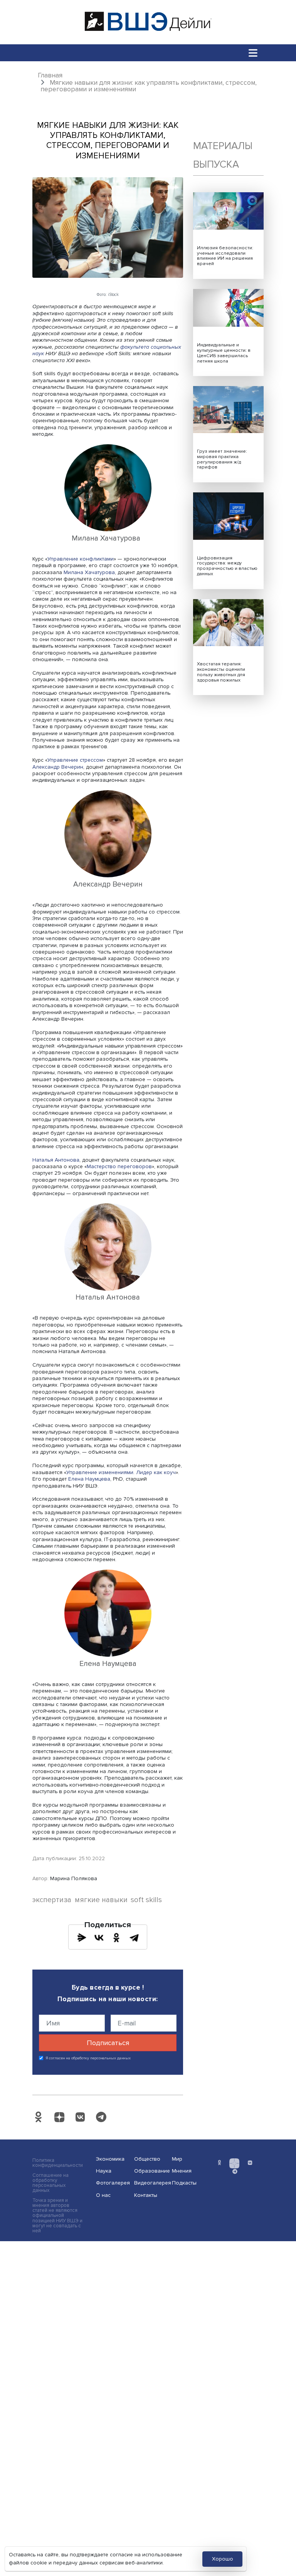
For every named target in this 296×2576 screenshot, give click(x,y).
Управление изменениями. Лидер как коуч (121, 1472)
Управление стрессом (75, 760)
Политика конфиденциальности (58, 2163)
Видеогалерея (151, 2183)
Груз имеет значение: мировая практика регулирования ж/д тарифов (222, 459)
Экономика (110, 2159)
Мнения (182, 2171)
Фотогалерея (113, 2183)
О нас (103, 2195)
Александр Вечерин (58, 767)
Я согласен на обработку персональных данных (88, 2058)
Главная (50, 75)
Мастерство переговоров (119, 1166)
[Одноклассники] (116, 1938)
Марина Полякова (74, 1878)
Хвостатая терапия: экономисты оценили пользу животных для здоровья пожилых (221, 672)
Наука (104, 2171)
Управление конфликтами (81, 559)
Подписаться (108, 2043)
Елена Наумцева (89, 1479)
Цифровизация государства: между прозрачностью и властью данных (227, 566)
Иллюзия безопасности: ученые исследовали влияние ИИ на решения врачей (225, 256)
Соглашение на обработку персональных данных (50, 2183)
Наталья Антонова (56, 1160)
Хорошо (223, 2559)
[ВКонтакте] (99, 1938)
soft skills (146, 1900)
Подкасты (184, 2183)
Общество (147, 2159)
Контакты (146, 2195)
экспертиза (52, 1900)
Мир (177, 2159)
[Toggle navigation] (253, 53)
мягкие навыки (101, 1900)
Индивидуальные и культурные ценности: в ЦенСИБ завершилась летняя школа (224, 353)
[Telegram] (134, 1938)
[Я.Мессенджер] (82, 1938)
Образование (151, 2171)
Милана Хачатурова (89, 572)
